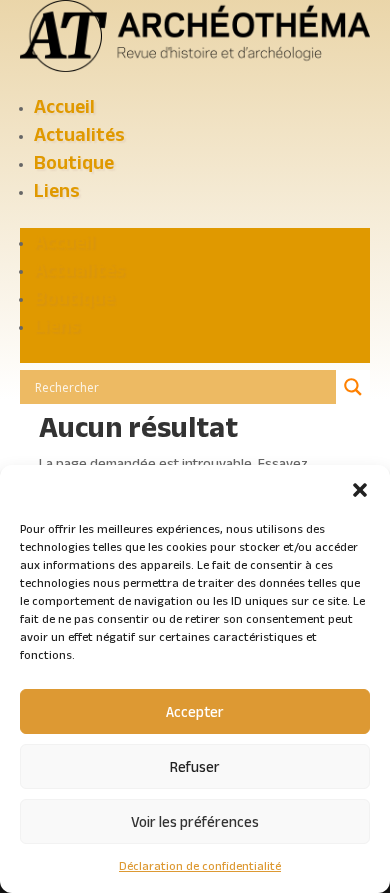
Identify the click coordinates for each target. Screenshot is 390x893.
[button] (360, 490)
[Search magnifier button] (353, 387)
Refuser (195, 766)
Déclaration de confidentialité (200, 865)
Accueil (64, 106)
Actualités (79, 134)
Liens (57, 190)
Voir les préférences (195, 821)
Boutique (74, 162)
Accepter (195, 711)
